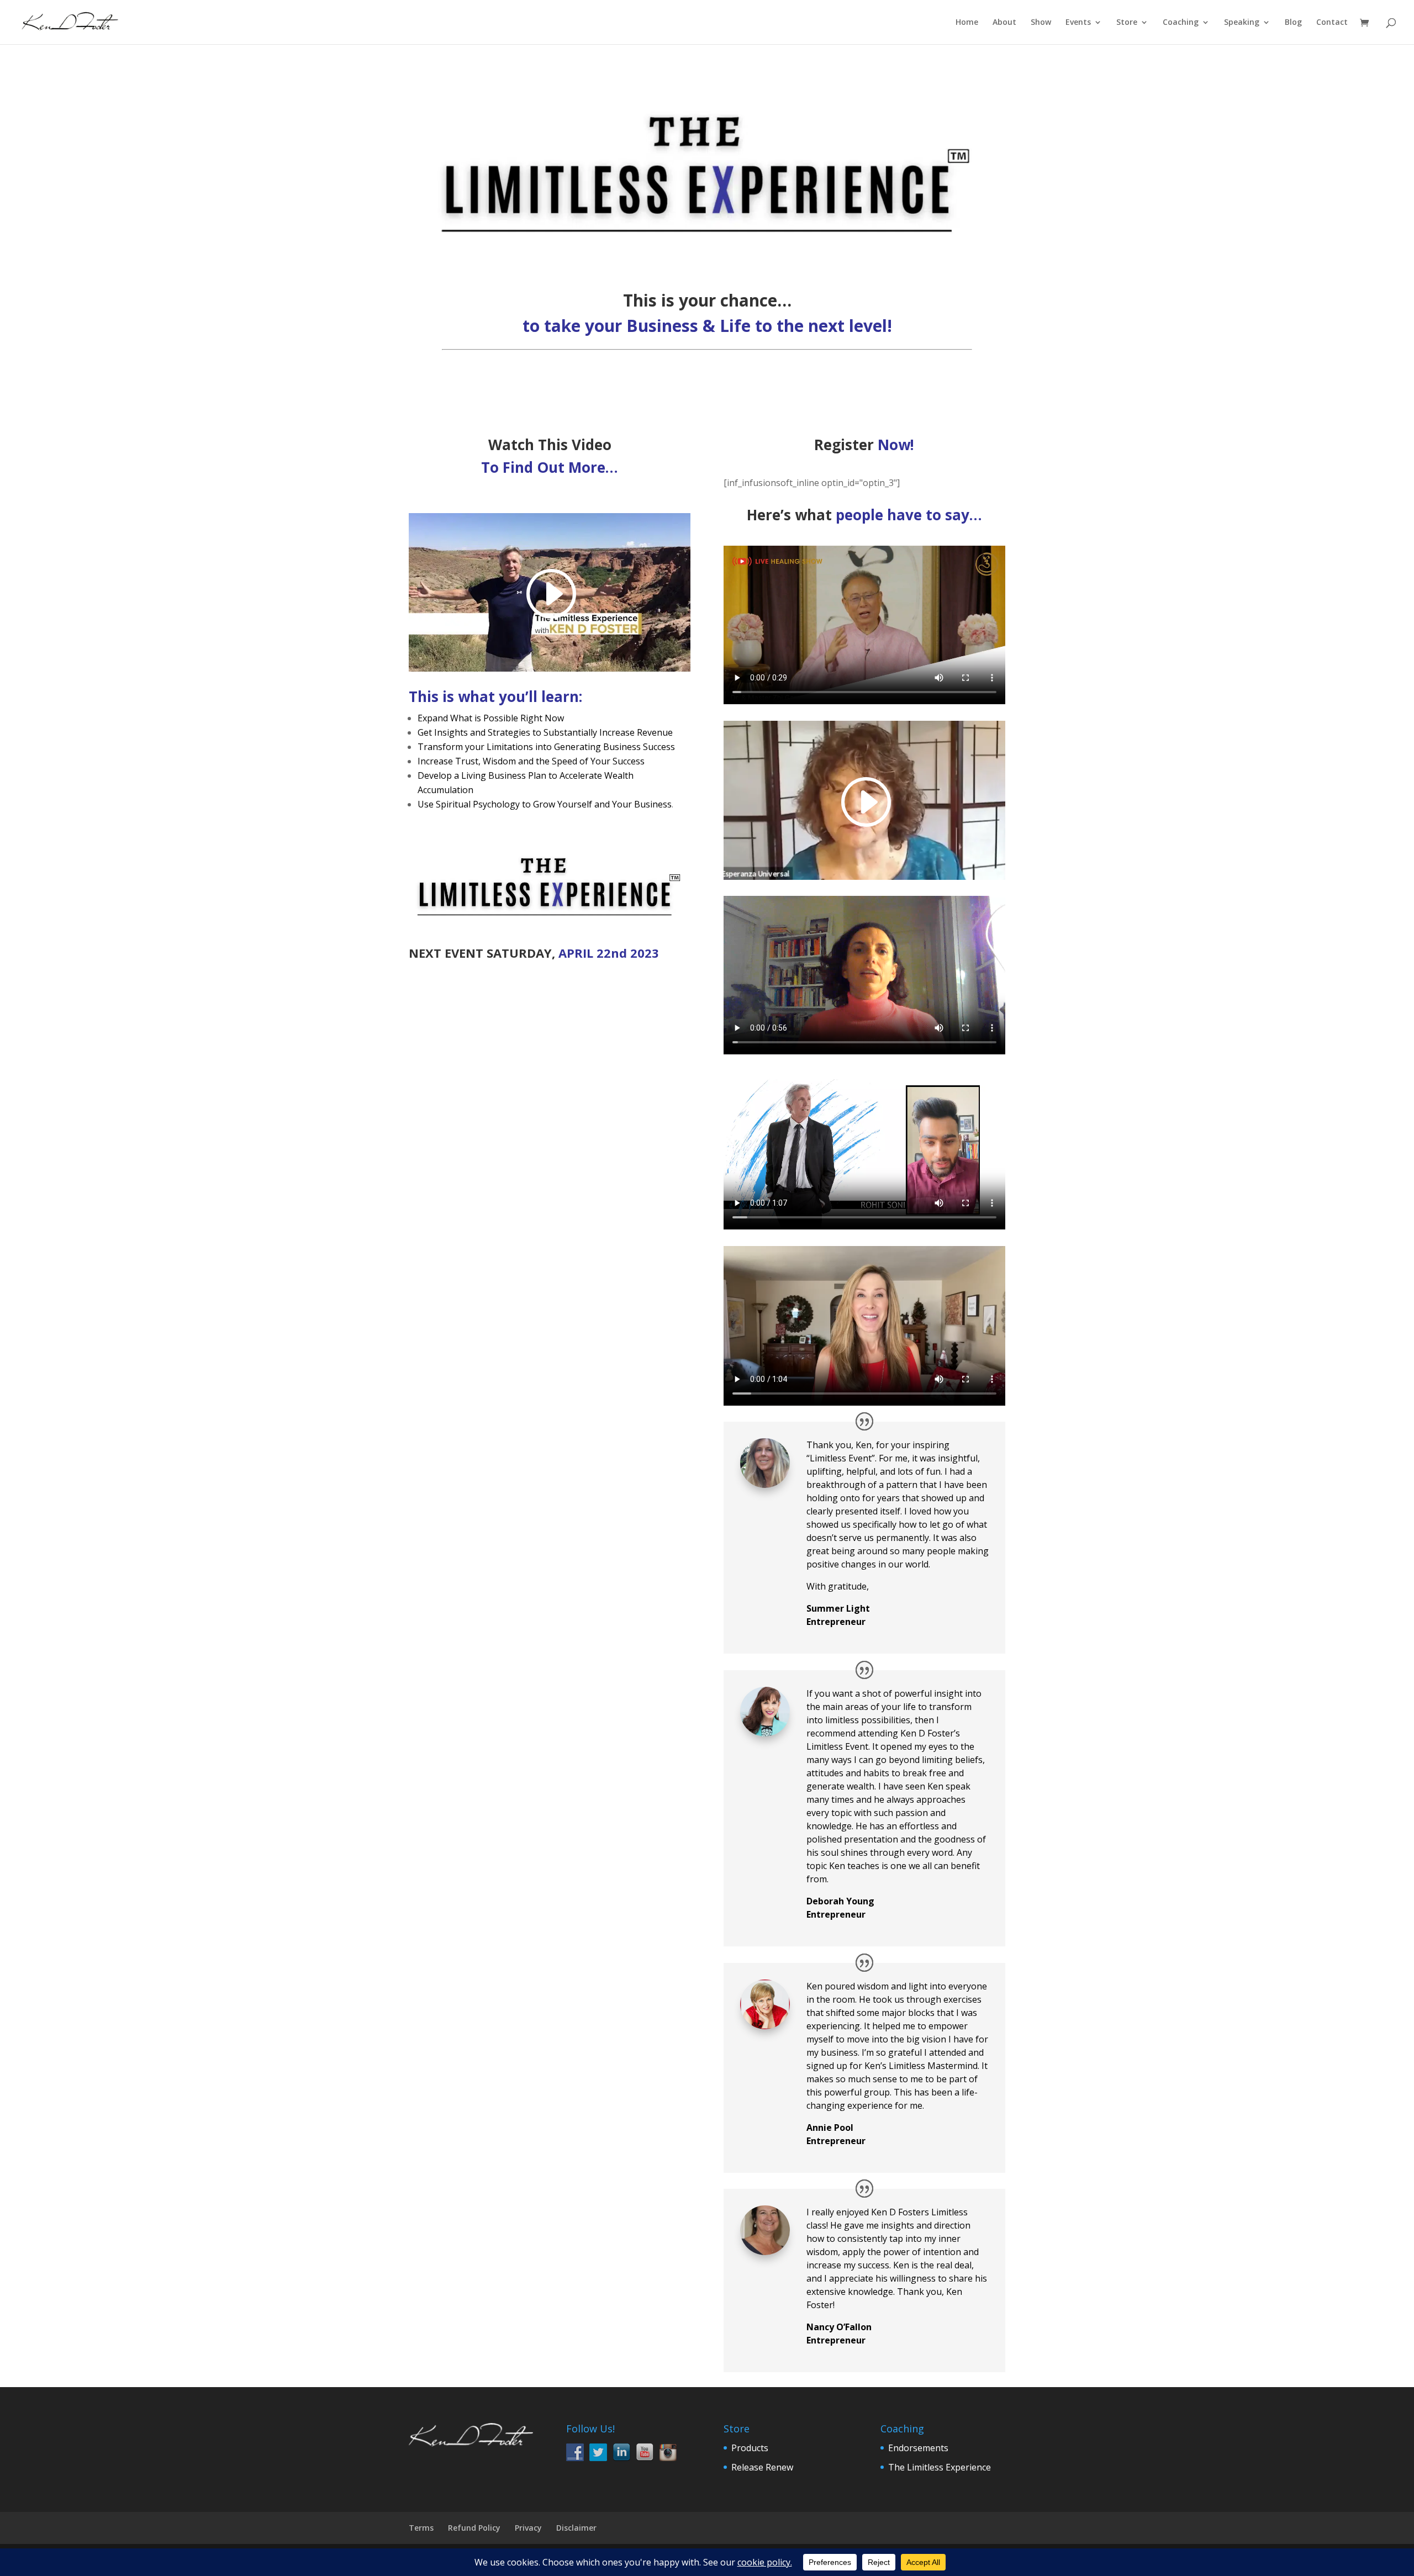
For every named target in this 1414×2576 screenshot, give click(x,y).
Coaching (1181, 23)
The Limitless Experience (940, 2467)
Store (1127, 23)
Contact (1332, 23)
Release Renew (762, 2467)
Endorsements (918, 2448)
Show (1041, 23)
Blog (1293, 23)
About (1004, 23)
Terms (421, 2528)
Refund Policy (474, 2528)
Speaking (1242, 23)
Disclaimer (576, 2528)
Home (967, 23)
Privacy (528, 2528)
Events (1078, 23)
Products (750, 2448)
